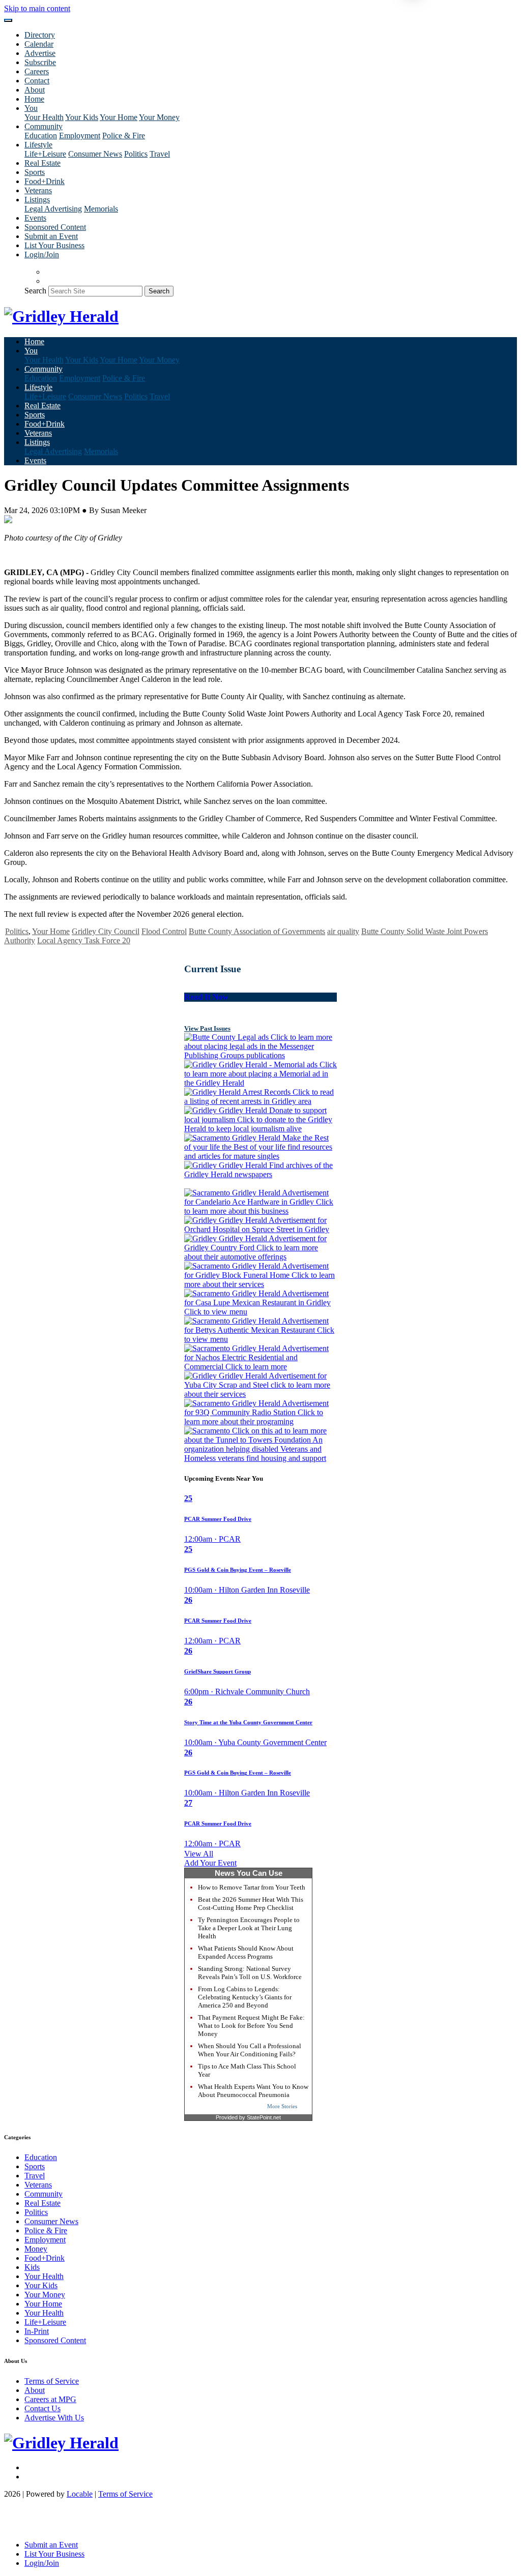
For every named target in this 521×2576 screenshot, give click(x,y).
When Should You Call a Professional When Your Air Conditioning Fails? (250, 2050)
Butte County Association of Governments (257, 931)
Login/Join (42, 254)
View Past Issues (207, 1028)
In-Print (37, 2331)
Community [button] (44, 126)
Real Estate (42, 163)
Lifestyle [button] (38, 145)
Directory (40, 35)
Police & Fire (124, 136)
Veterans (38, 190)
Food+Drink (45, 181)
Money (36, 2249)
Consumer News (95, 154)
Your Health (44, 117)
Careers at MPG (50, 2399)
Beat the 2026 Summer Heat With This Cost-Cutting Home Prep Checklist (251, 1904)
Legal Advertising (53, 209)
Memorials (101, 209)
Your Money (159, 117)
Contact (37, 81)
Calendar (39, 44)
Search (35, 291)
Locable (80, 2494)
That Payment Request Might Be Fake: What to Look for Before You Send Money (251, 2026)
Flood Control (164, 931)
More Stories (282, 2106)
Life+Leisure (45, 154)
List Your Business (54, 245)
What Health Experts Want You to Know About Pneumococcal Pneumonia (253, 2091)
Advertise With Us (54, 2418)
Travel (160, 154)
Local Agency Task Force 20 (84, 940)
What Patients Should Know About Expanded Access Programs (246, 1952)
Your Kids (82, 117)
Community (44, 2194)
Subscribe (40, 62)
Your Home (119, 117)
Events (35, 218)
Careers (37, 71)
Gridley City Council (106, 931)
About (35, 90)
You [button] (31, 108)
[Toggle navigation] (8, 20)
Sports (35, 172)
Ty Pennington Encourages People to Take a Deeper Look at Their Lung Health (249, 1928)
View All (199, 1854)
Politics (136, 154)
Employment (80, 136)
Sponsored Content (55, 227)
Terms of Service (52, 2381)
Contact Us (42, 2408)
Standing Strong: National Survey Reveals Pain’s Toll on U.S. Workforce (250, 1973)
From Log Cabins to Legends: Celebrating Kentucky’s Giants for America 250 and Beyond (245, 1997)
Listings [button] (37, 200)
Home (34, 99)
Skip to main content (37, 8)
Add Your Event (210, 1863)
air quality (343, 931)
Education (41, 136)
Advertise (40, 53)
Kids (32, 2267)
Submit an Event (51, 236)
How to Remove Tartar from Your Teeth (252, 1887)
